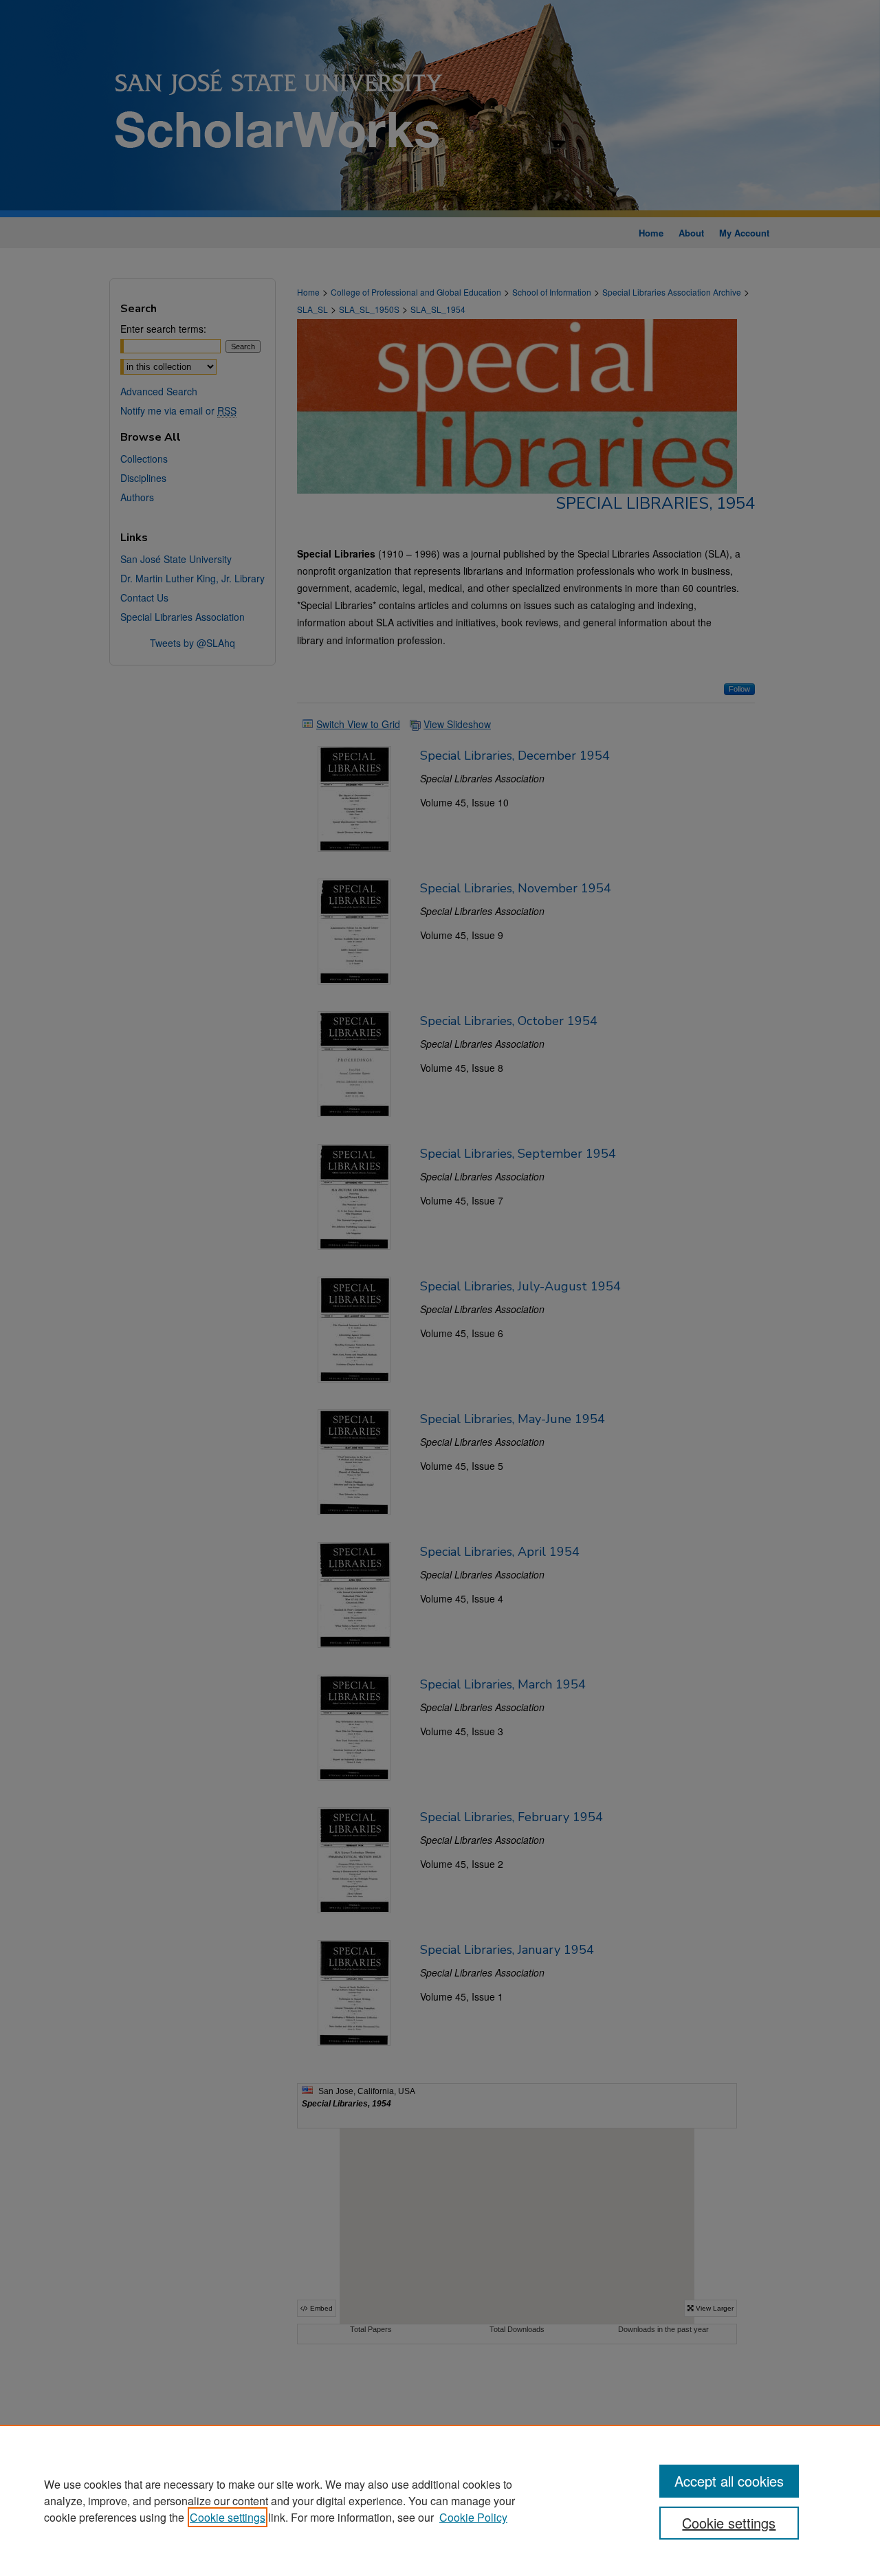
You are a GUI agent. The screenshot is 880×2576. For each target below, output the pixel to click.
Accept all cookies (729, 2481)
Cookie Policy (473, 2517)
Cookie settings (228, 2517)
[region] (440, 2500)
